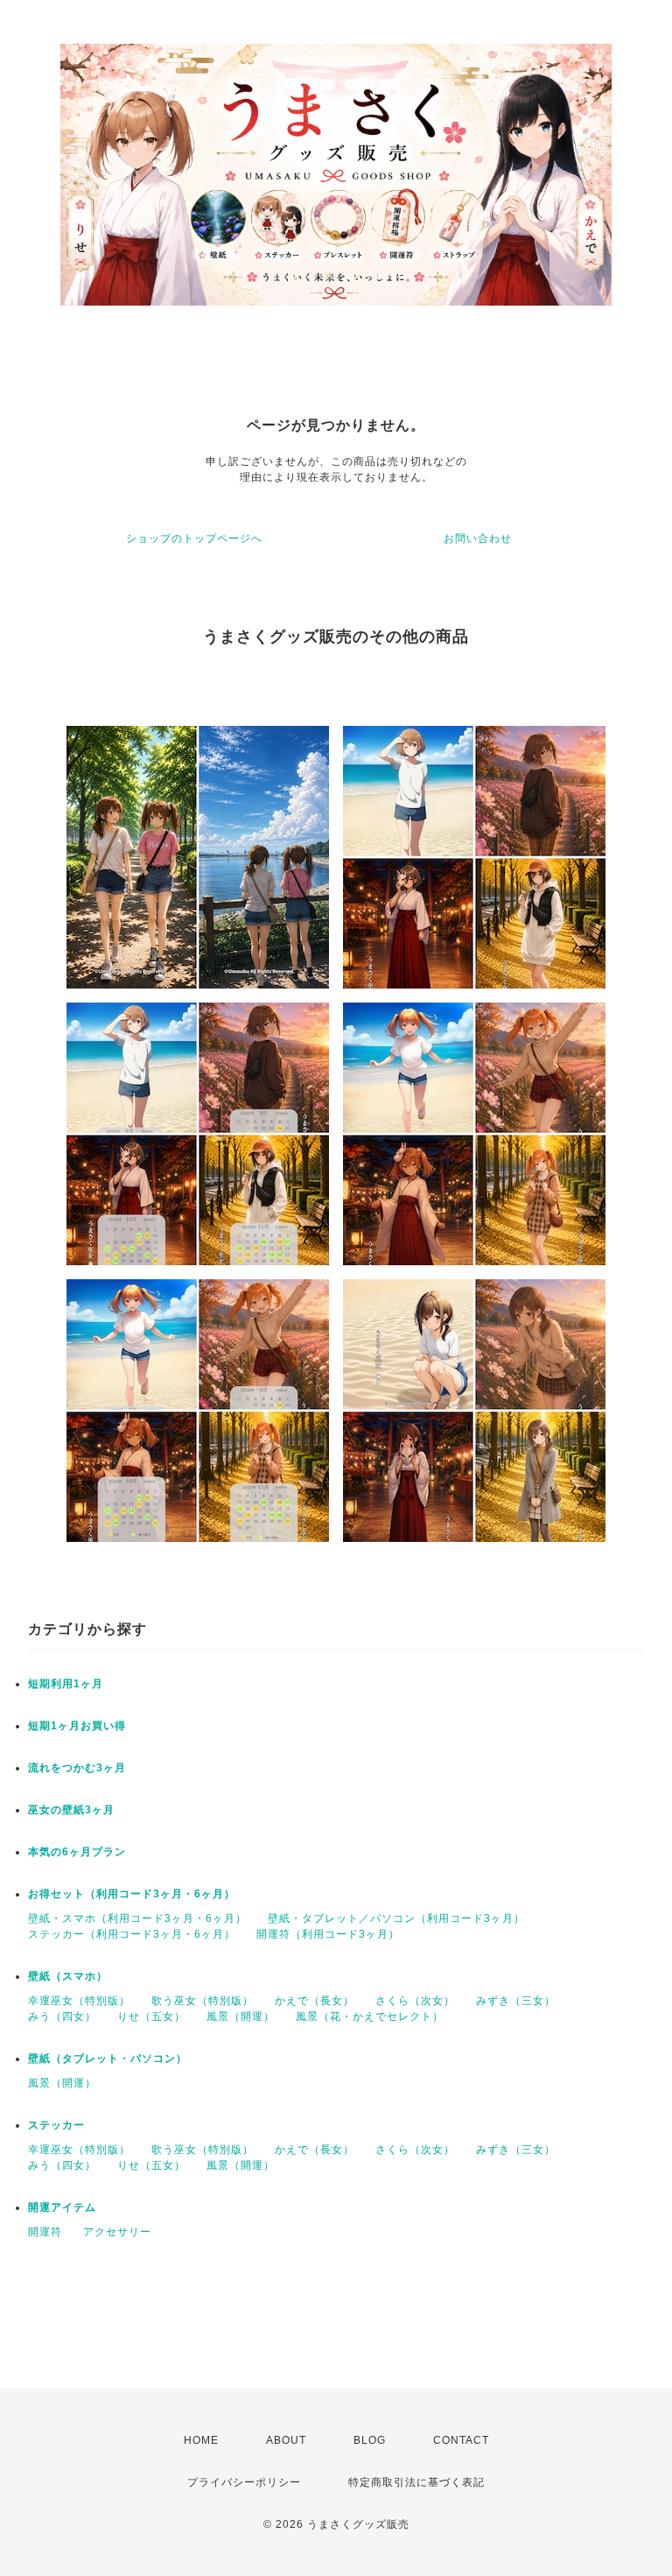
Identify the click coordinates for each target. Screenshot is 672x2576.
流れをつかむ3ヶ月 (77, 1768)
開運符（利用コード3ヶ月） (328, 1934)
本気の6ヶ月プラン (77, 1852)
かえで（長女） (315, 2001)
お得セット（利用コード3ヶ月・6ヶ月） (132, 1894)
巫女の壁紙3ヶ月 (71, 1810)
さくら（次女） (415, 2001)
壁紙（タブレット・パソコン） (108, 2059)
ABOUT (286, 2440)
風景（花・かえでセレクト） (370, 2016)
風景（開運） (241, 2016)
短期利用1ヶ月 (66, 1684)
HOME (201, 2440)
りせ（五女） (151, 2016)
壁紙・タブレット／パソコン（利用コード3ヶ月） (396, 1918)
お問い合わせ (478, 538)
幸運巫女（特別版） (79, 2001)
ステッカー (56, 2125)
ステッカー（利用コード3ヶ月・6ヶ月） (132, 1934)
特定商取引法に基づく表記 (416, 2482)
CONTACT (461, 2440)
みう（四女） (62, 2016)
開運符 (45, 2232)
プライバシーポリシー (244, 2482)
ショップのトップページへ (194, 538)
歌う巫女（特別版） (203, 2001)
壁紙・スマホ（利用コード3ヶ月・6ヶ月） (137, 1918)
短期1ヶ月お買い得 (77, 1726)
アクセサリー (117, 2232)
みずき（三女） (516, 2001)
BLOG (370, 2440)
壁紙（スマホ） (68, 1976)
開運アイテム (62, 2207)
